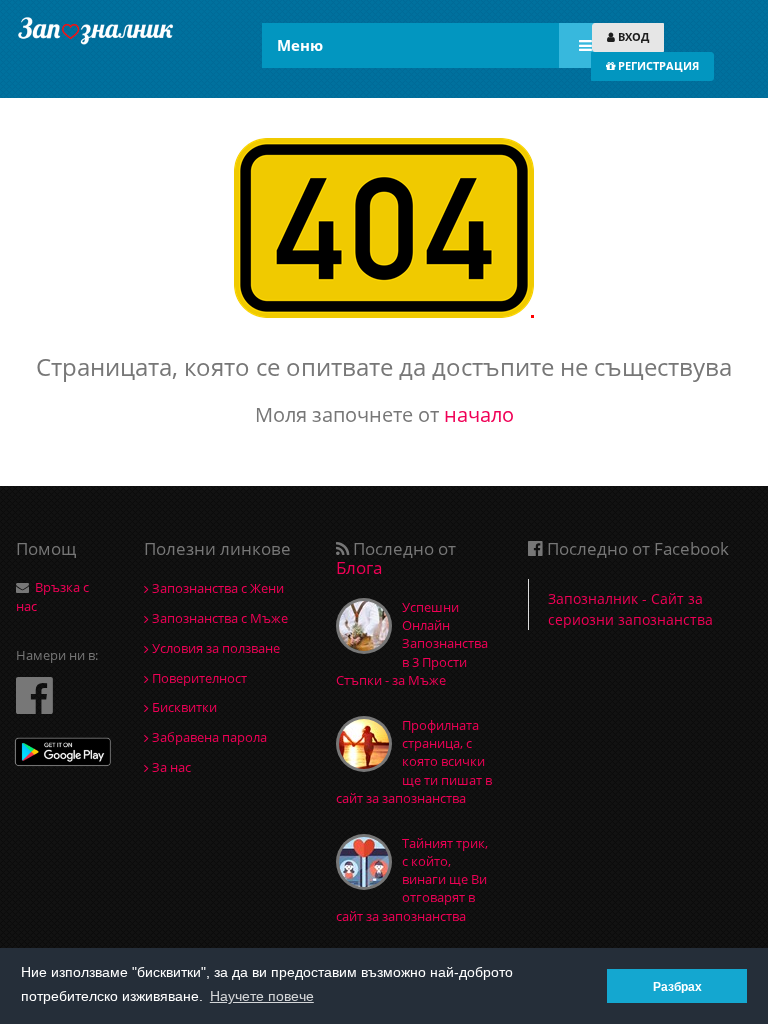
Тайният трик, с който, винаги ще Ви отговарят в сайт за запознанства (412, 879)
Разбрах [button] (677, 986)
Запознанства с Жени (216, 588)
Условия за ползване (214, 648)
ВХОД (632, 36)
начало (479, 414)
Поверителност (198, 678)
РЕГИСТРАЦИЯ (657, 65)
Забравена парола (208, 737)
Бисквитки (183, 707)
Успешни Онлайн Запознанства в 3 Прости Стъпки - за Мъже (412, 643)
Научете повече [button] (262, 996)
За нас (170, 767)
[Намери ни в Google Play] (63, 754)
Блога (359, 567)
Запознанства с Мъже (218, 618)
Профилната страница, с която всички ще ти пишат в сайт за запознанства (414, 761)
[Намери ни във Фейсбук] (34, 694)
